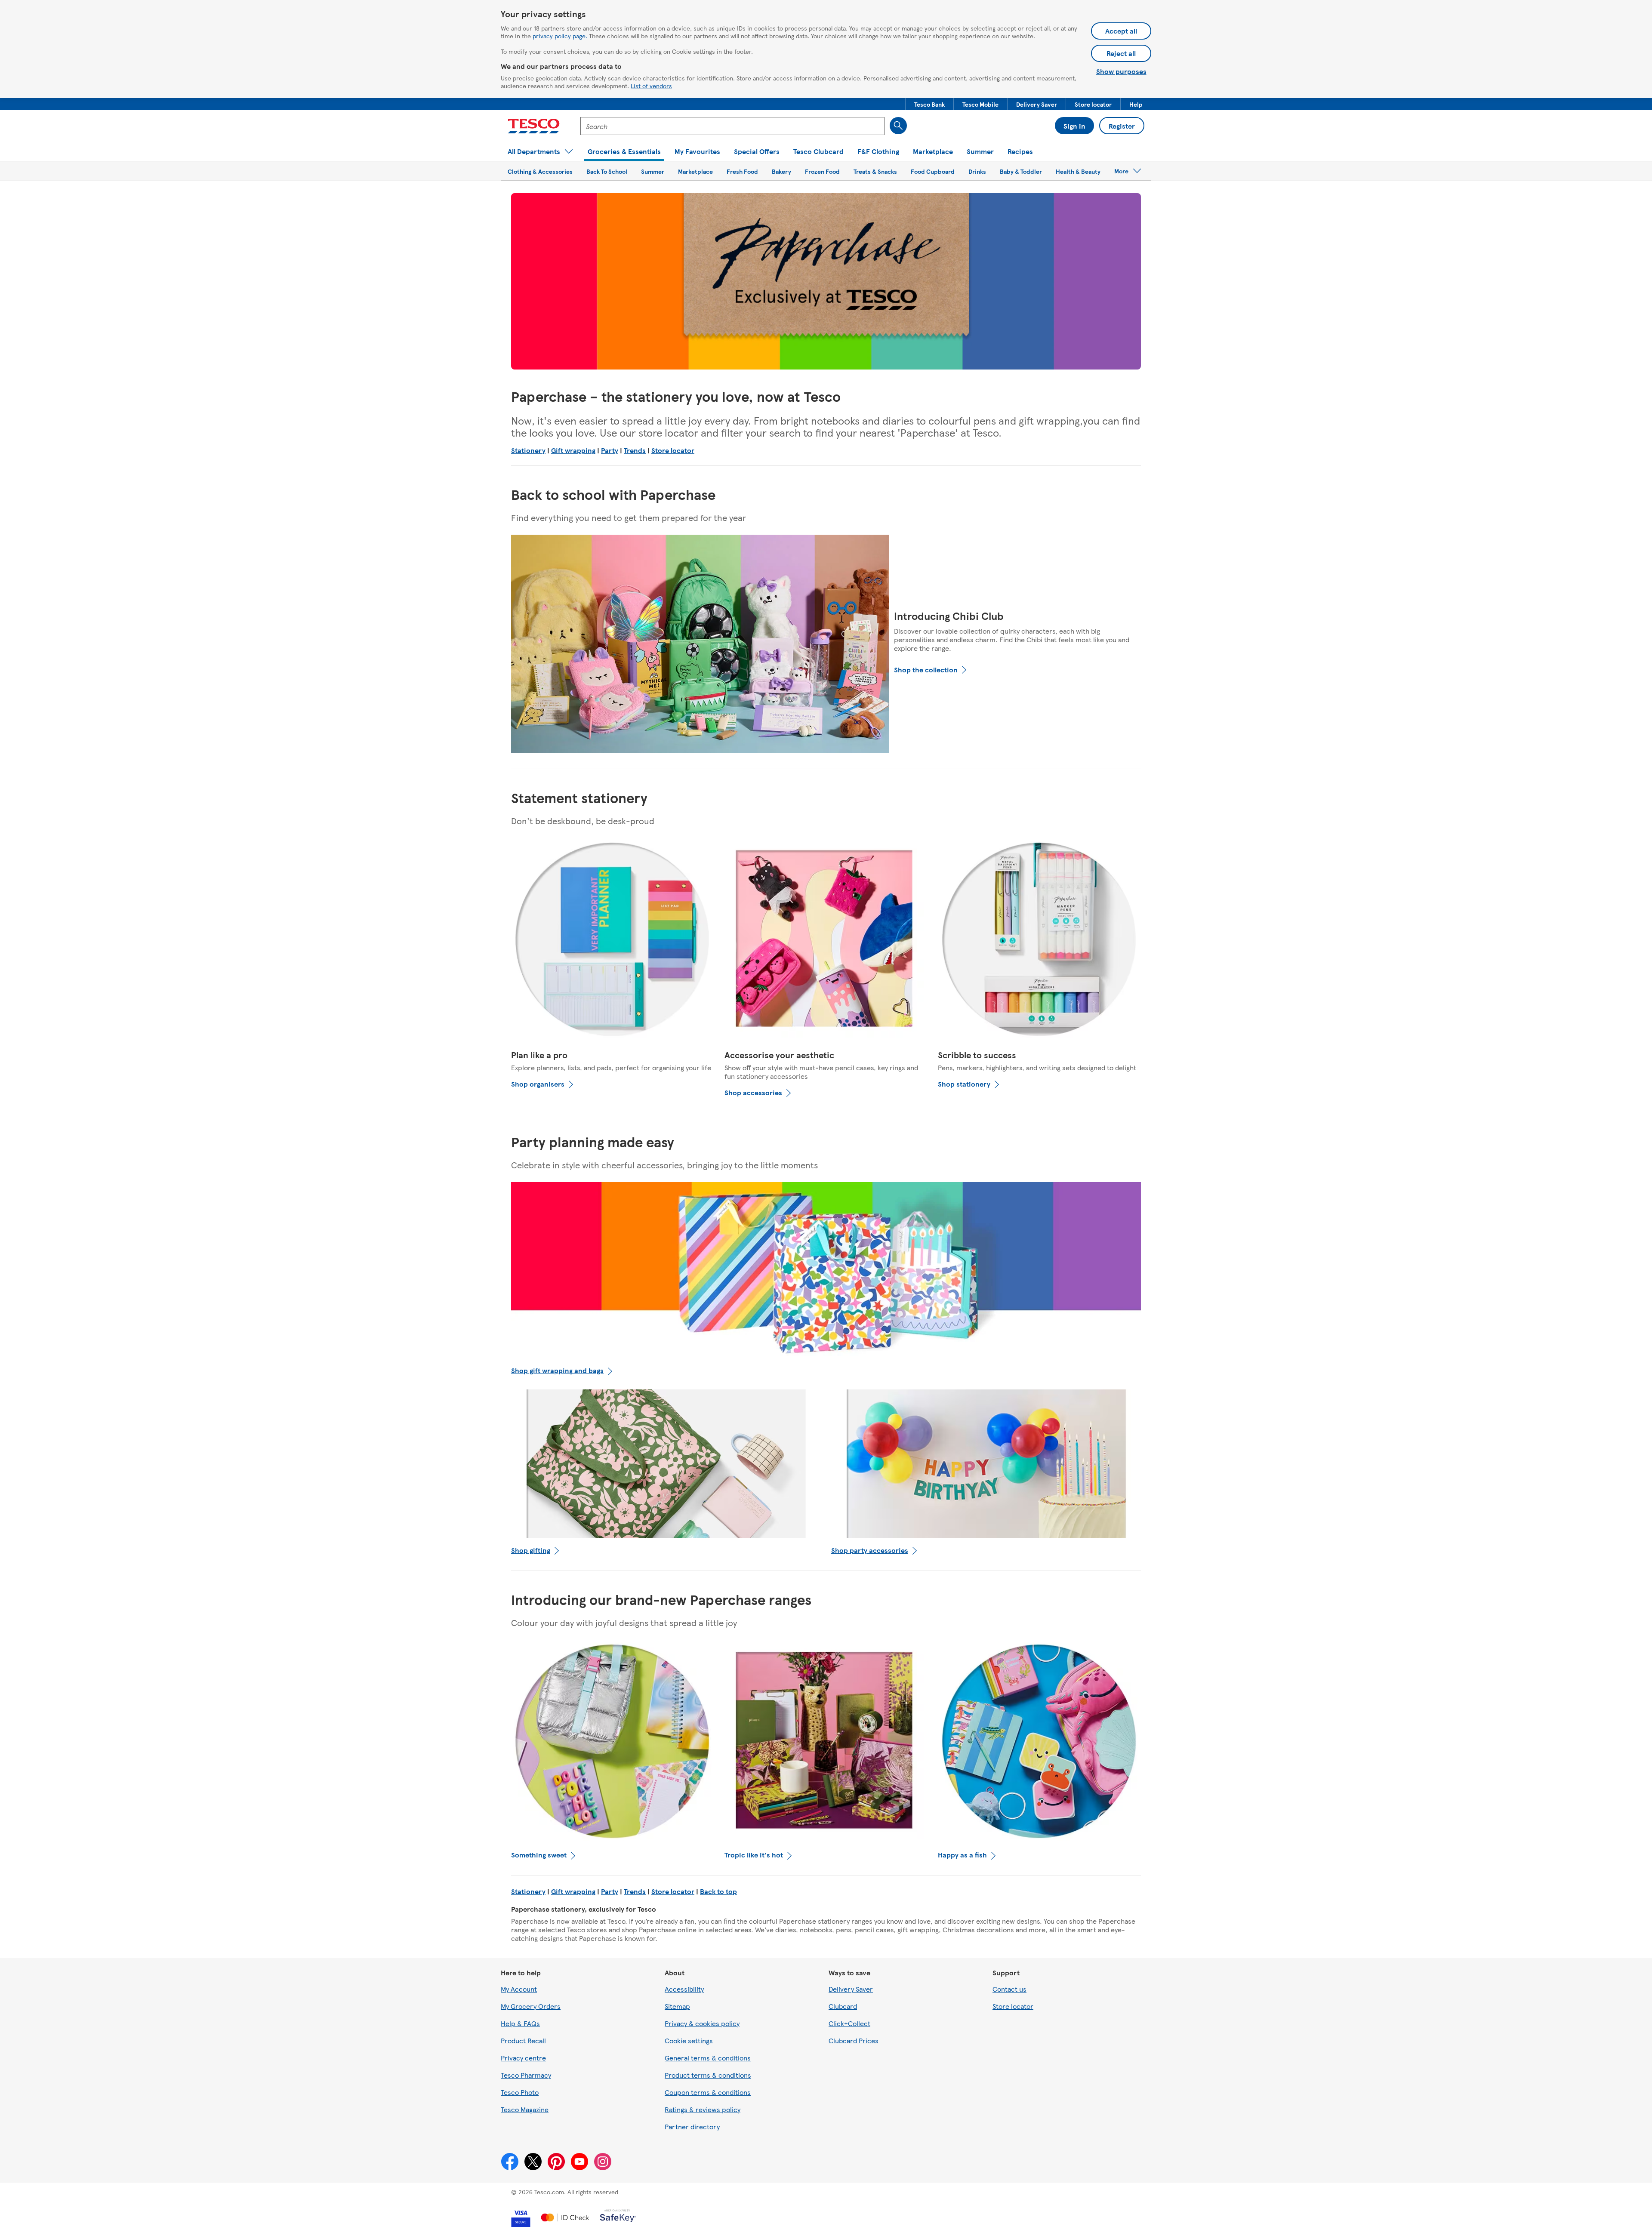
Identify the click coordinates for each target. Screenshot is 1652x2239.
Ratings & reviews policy (703, 2109)
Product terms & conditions (708, 2075)
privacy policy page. (560, 36)
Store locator (673, 450)
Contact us (1009, 1989)
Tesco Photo (520, 2092)
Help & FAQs (520, 2023)
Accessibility (684, 1989)
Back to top (718, 1891)
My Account (519, 1989)
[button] (929, 104)
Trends (635, 450)
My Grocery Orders (531, 2006)
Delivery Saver (851, 1989)
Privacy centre (523, 2058)
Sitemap (677, 2006)
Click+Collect (849, 2023)
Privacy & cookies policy (702, 2023)
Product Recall (523, 2040)
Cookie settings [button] (689, 2040)
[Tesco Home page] (534, 126)
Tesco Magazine (525, 2109)
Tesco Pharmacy (526, 2075)
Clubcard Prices (854, 2040)
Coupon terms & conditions (708, 2092)
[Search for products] (898, 126)
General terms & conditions (708, 2058)
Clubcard (843, 2006)
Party (610, 450)
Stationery (528, 450)
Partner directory (692, 2127)
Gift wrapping (573, 450)
